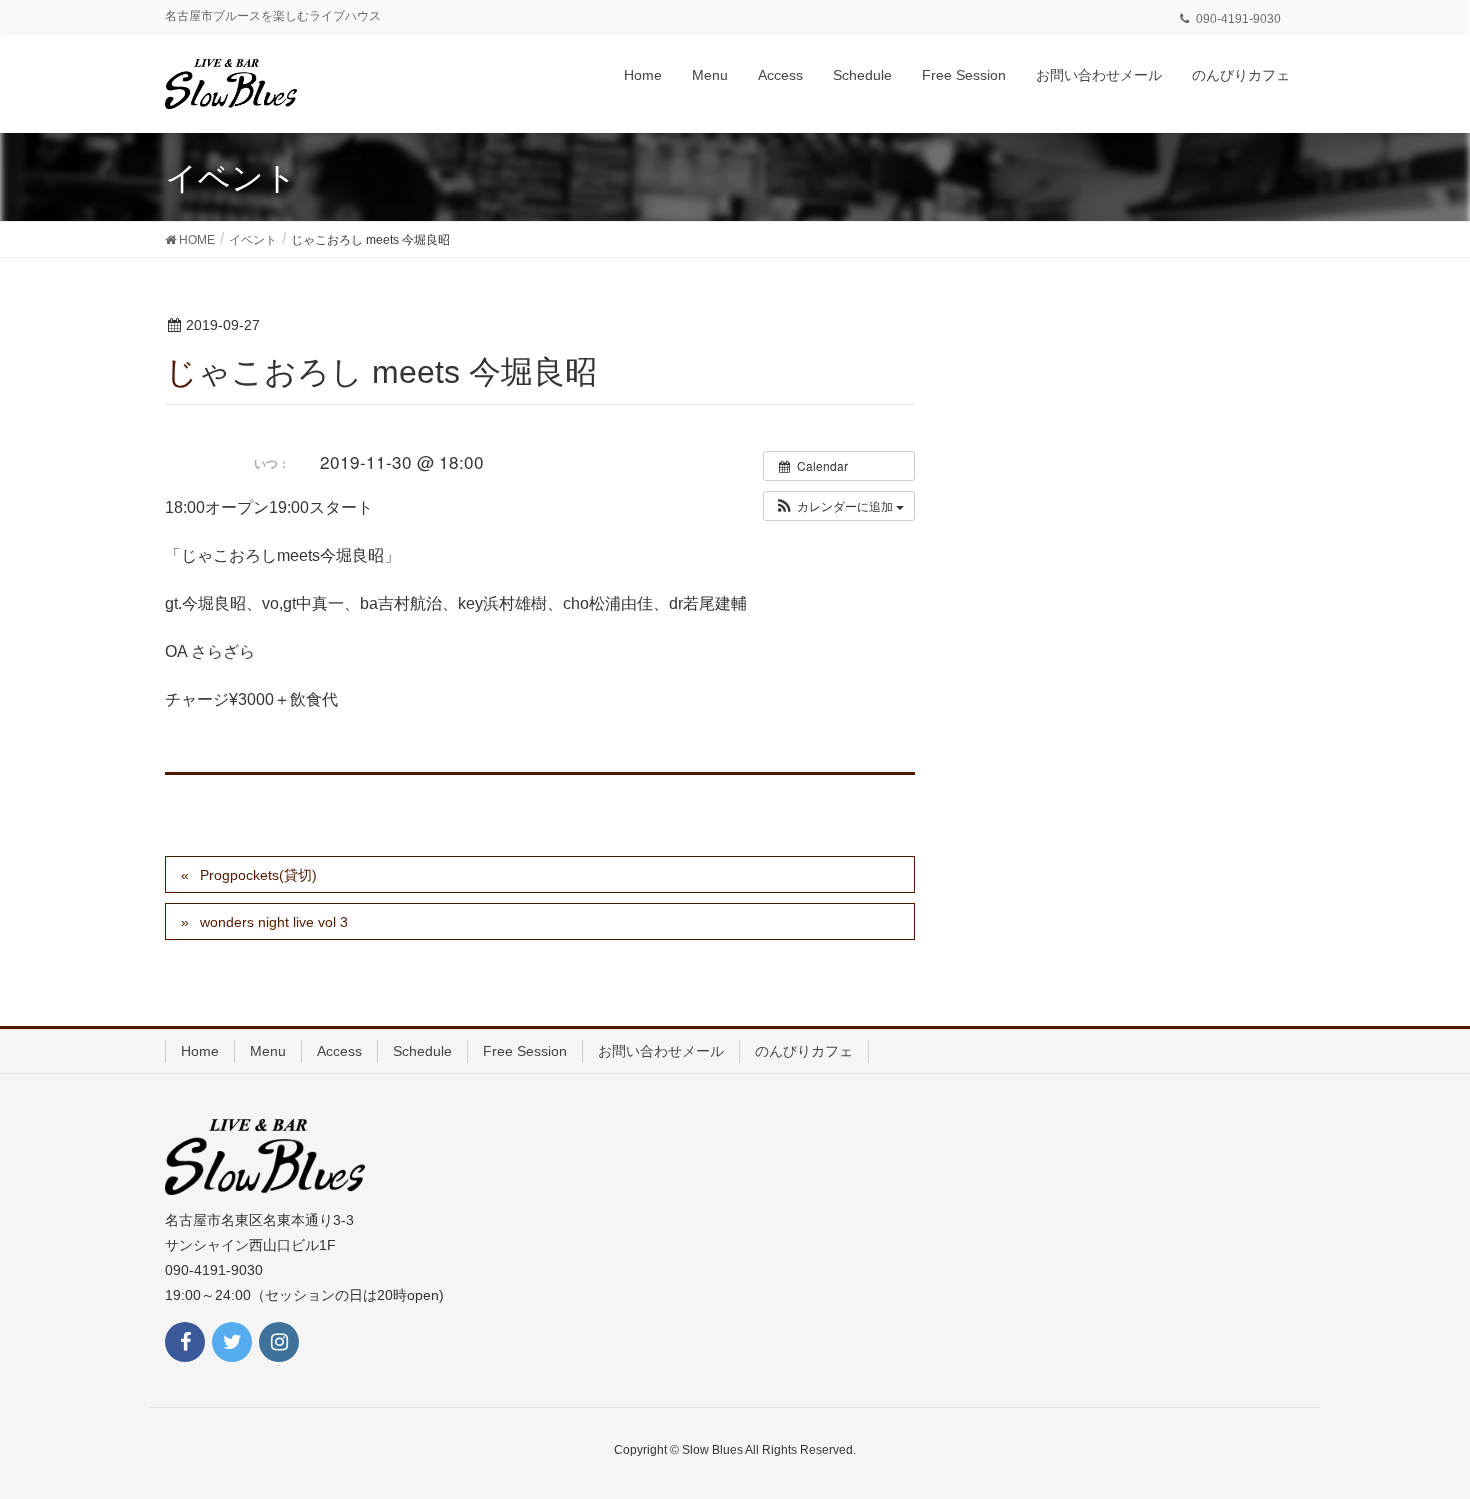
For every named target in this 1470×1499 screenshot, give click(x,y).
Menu (268, 1051)
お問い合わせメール (661, 1051)
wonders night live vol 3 (274, 922)
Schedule (422, 1051)
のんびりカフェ (804, 1051)
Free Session (525, 1051)
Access (339, 1051)
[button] (839, 506)
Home (200, 1051)
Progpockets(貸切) (258, 875)
